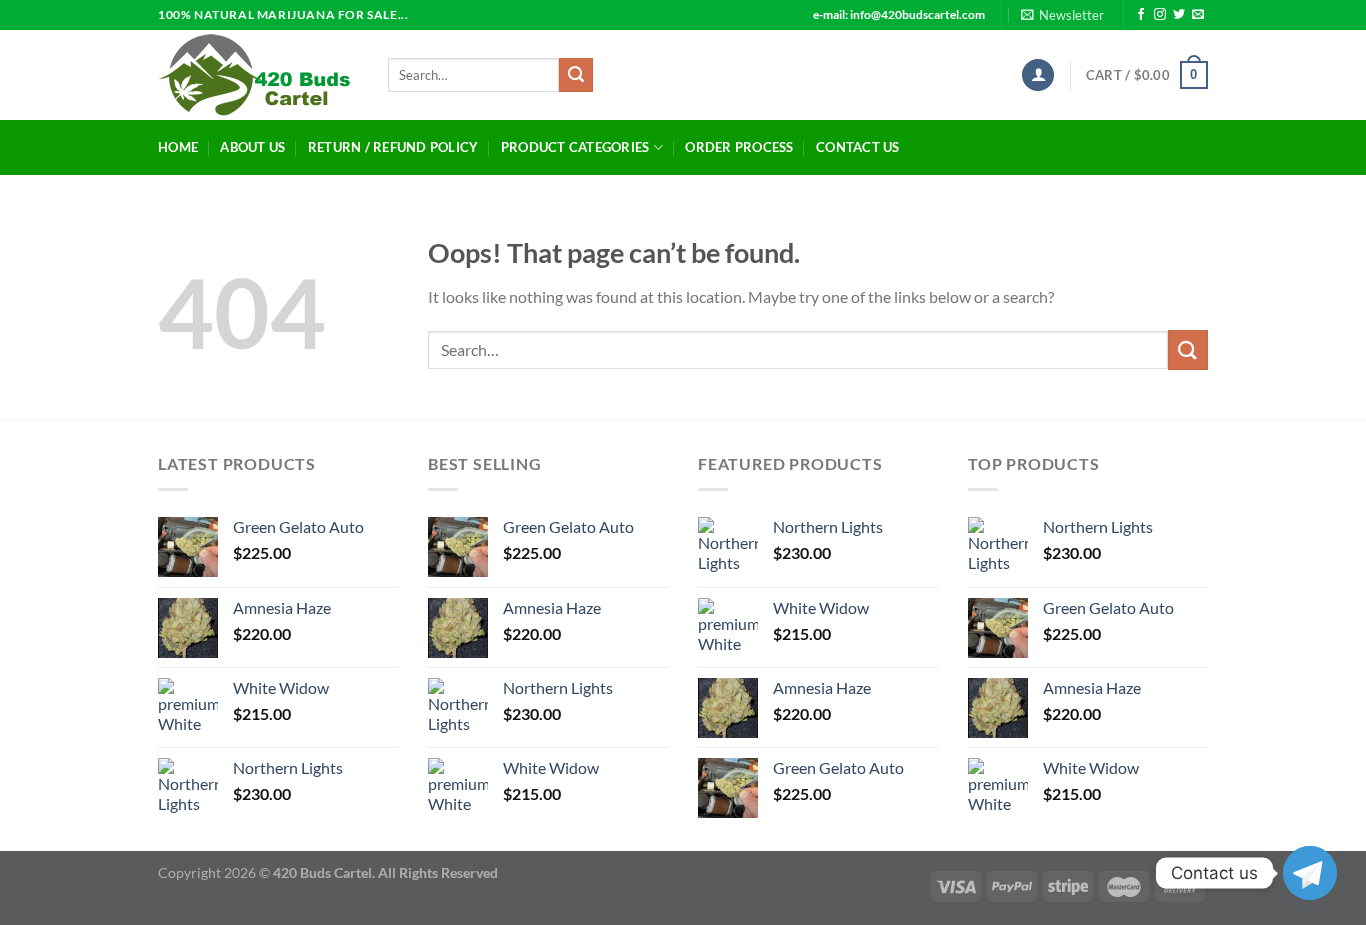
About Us (252, 147)
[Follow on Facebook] (1141, 15)
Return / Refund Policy (393, 147)
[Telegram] (1310, 873)
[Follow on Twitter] (1179, 15)
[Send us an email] (1198, 15)
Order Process (739, 147)
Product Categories (575, 147)
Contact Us (858, 147)
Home (178, 147)
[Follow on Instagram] (1160, 15)
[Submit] (576, 75)
